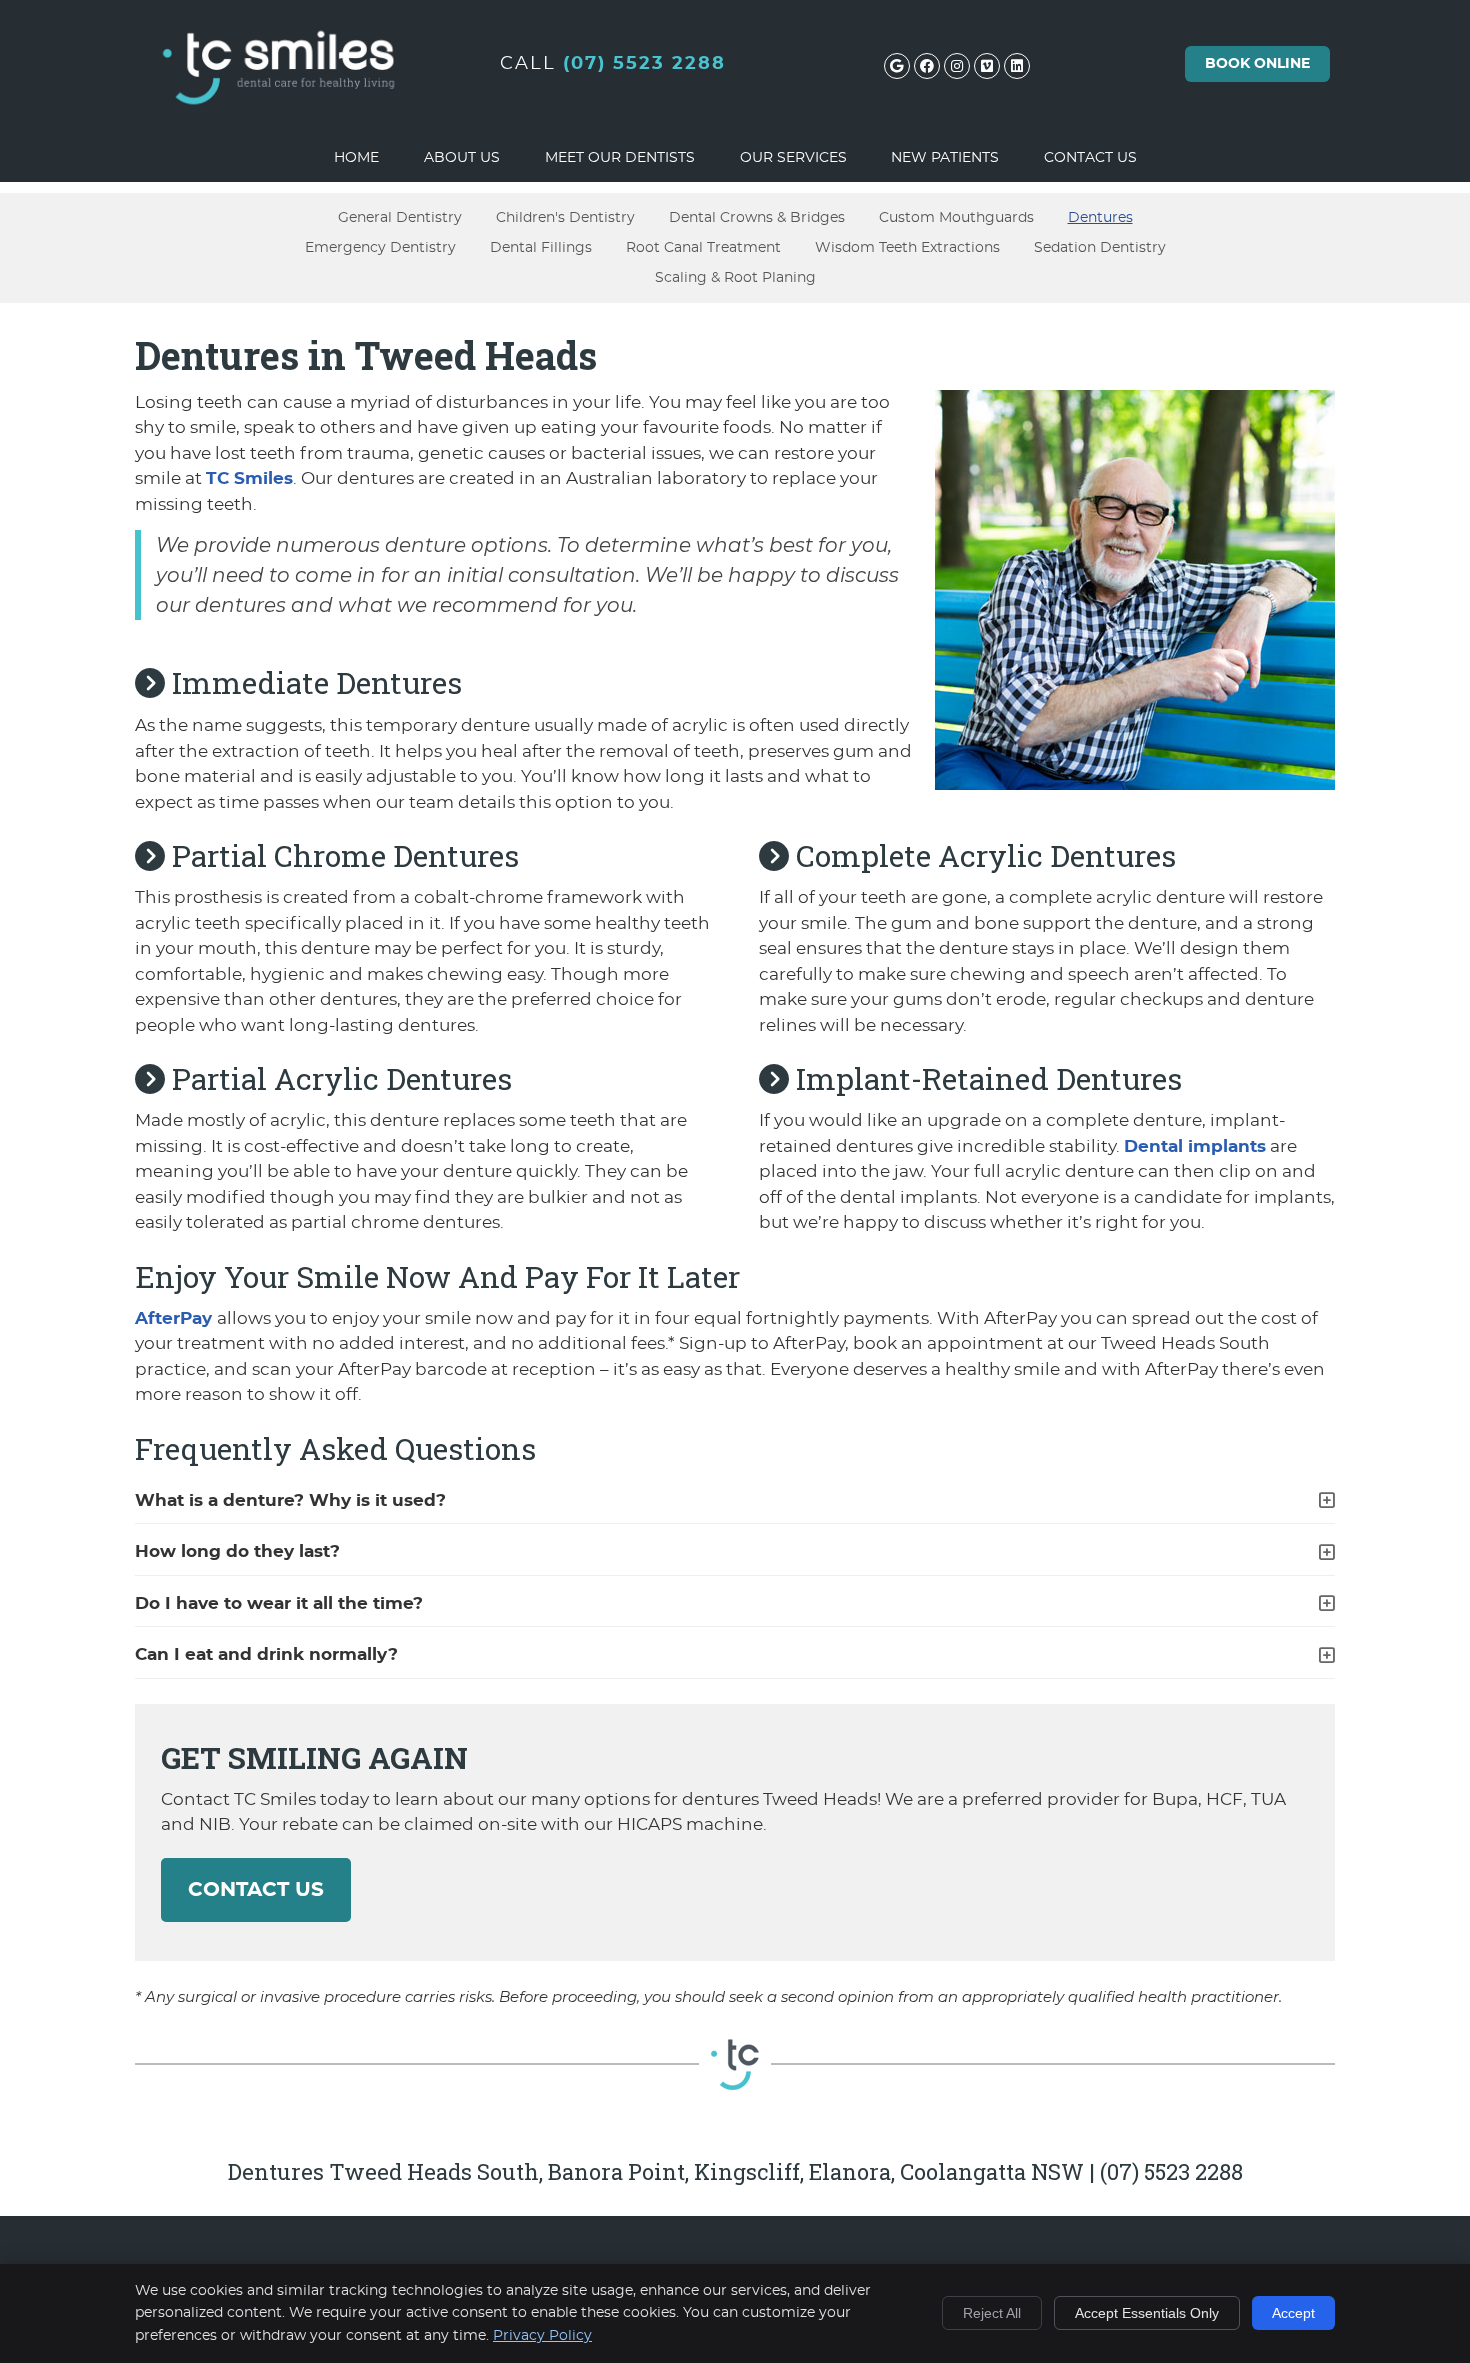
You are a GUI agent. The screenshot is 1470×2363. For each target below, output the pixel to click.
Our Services (793, 158)
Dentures (1100, 217)
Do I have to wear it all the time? (279, 1603)
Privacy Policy (542, 2336)
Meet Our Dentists (620, 158)
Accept (1293, 2313)
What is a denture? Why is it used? (290, 1500)
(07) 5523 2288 (644, 64)
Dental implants (1195, 1146)
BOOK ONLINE (1257, 64)
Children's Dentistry (565, 217)
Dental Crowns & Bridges (757, 217)
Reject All (992, 2313)
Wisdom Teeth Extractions (907, 247)
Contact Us (1090, 158)
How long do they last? (237, 1551)
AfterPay (176, 1318)
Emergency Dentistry (380, 247)
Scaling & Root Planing (735, 277)
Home (356, 158)
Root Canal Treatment (703, 247)
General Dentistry (400, 217)
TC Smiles (249, 478)
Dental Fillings (541, 247)
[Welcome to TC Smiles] (280, 126)
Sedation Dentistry (1100, 247)
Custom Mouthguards (956, 217)
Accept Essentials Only (1147, 2313)
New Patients (945, 158)
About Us (462, 158)
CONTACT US (256, 1890)
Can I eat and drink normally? (266, 1654)
